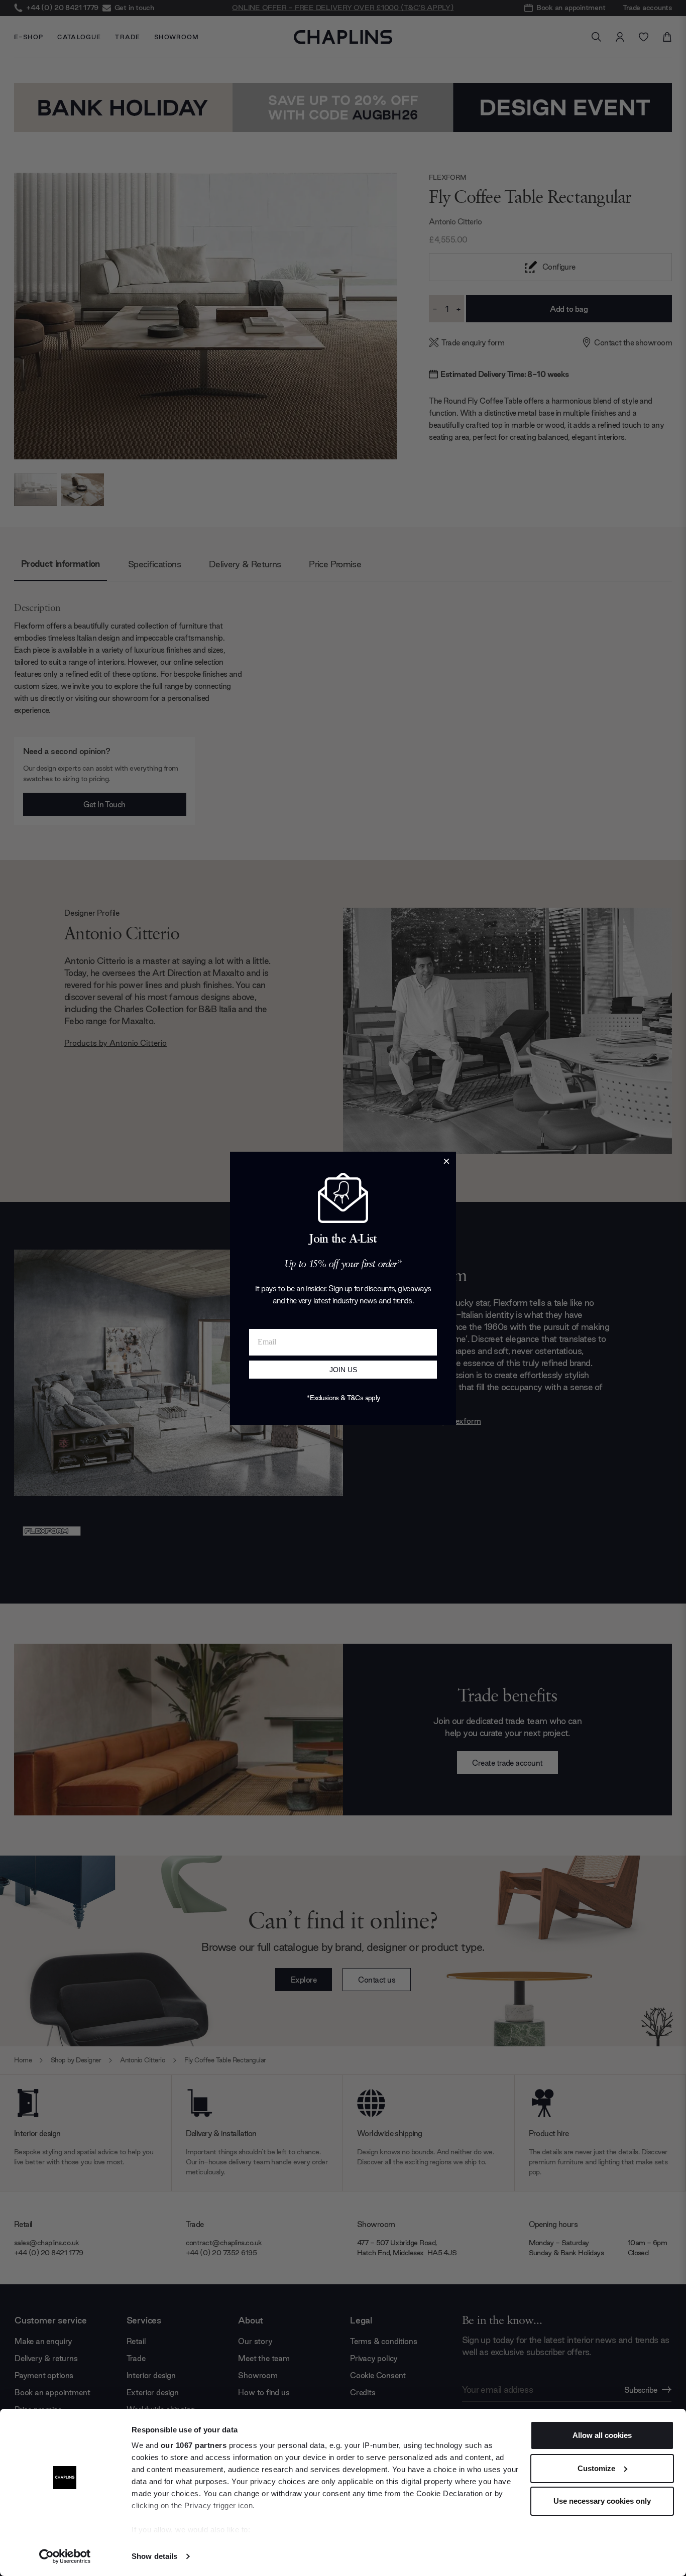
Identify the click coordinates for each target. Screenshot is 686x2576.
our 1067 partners (194, 2445)
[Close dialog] (446, 1161)
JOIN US (343, 1370)
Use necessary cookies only (602, 2501)
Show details (154, 2556)
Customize (596, 2468)
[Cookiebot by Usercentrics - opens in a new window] (65, 2556)
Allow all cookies (602, 2435)
